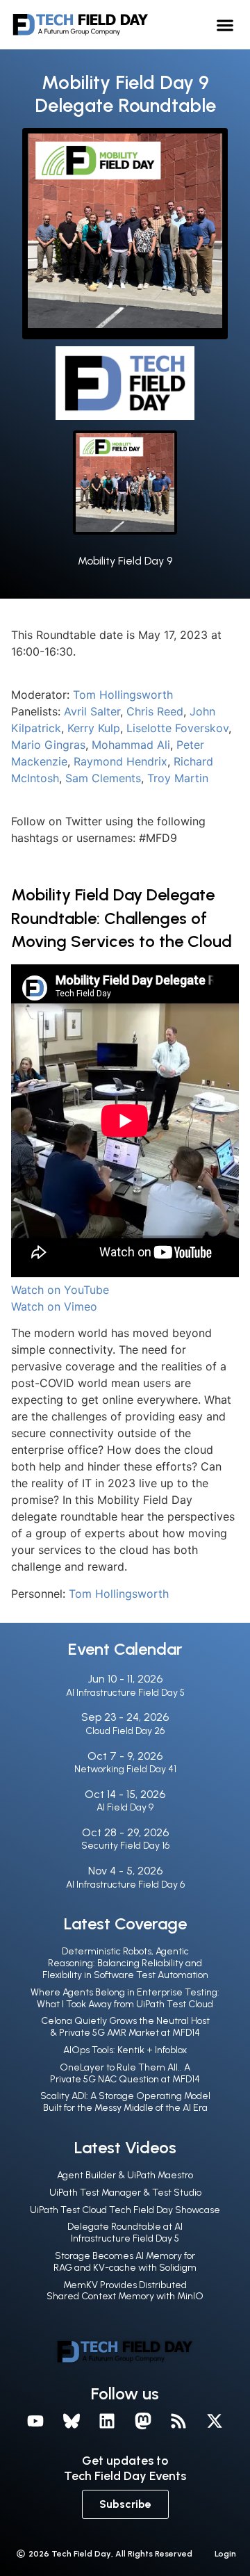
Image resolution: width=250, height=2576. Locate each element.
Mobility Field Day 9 (125, 561)
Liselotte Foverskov (177, 728)
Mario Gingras (48, 745)
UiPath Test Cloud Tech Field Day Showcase (125, 2210)
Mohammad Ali (131, 745)
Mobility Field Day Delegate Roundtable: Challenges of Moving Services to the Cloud (122, 918)
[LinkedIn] (107, 2421)
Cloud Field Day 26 (125, 1731)
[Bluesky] (72, 2421)
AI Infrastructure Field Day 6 (125, 1885)
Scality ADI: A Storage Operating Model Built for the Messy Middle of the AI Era (125, 2102)
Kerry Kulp (94, 728)
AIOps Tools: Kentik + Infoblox (125, 2050)
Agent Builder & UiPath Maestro (125, 2175)
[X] (215, 2421)
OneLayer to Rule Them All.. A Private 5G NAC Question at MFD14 (125, 2073)
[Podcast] (179, 2421)
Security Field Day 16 (125, 1846)
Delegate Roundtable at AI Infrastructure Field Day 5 (125, 2233)
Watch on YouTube (60, 1290)
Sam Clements (103, 778)
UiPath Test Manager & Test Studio (125, 2193)
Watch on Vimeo (54, 1306)
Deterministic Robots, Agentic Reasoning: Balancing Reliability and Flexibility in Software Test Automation (125, 1963)
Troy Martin (178, 778)
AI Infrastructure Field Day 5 (125, 1693)
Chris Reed (155, 711)
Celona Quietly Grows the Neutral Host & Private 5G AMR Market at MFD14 (125, 2027)
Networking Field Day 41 (125, 1769)
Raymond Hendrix (120, 761)
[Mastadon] (143, 2421)
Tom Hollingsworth (123, 695)
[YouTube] (35, 2421)
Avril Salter (92, 711)
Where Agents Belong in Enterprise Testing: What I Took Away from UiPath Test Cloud (125, 1998)
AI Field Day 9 (125, 1807)
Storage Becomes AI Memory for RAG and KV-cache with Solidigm (125, 2262)
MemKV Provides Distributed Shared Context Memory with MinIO (125, 2291)
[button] (225, 25)
